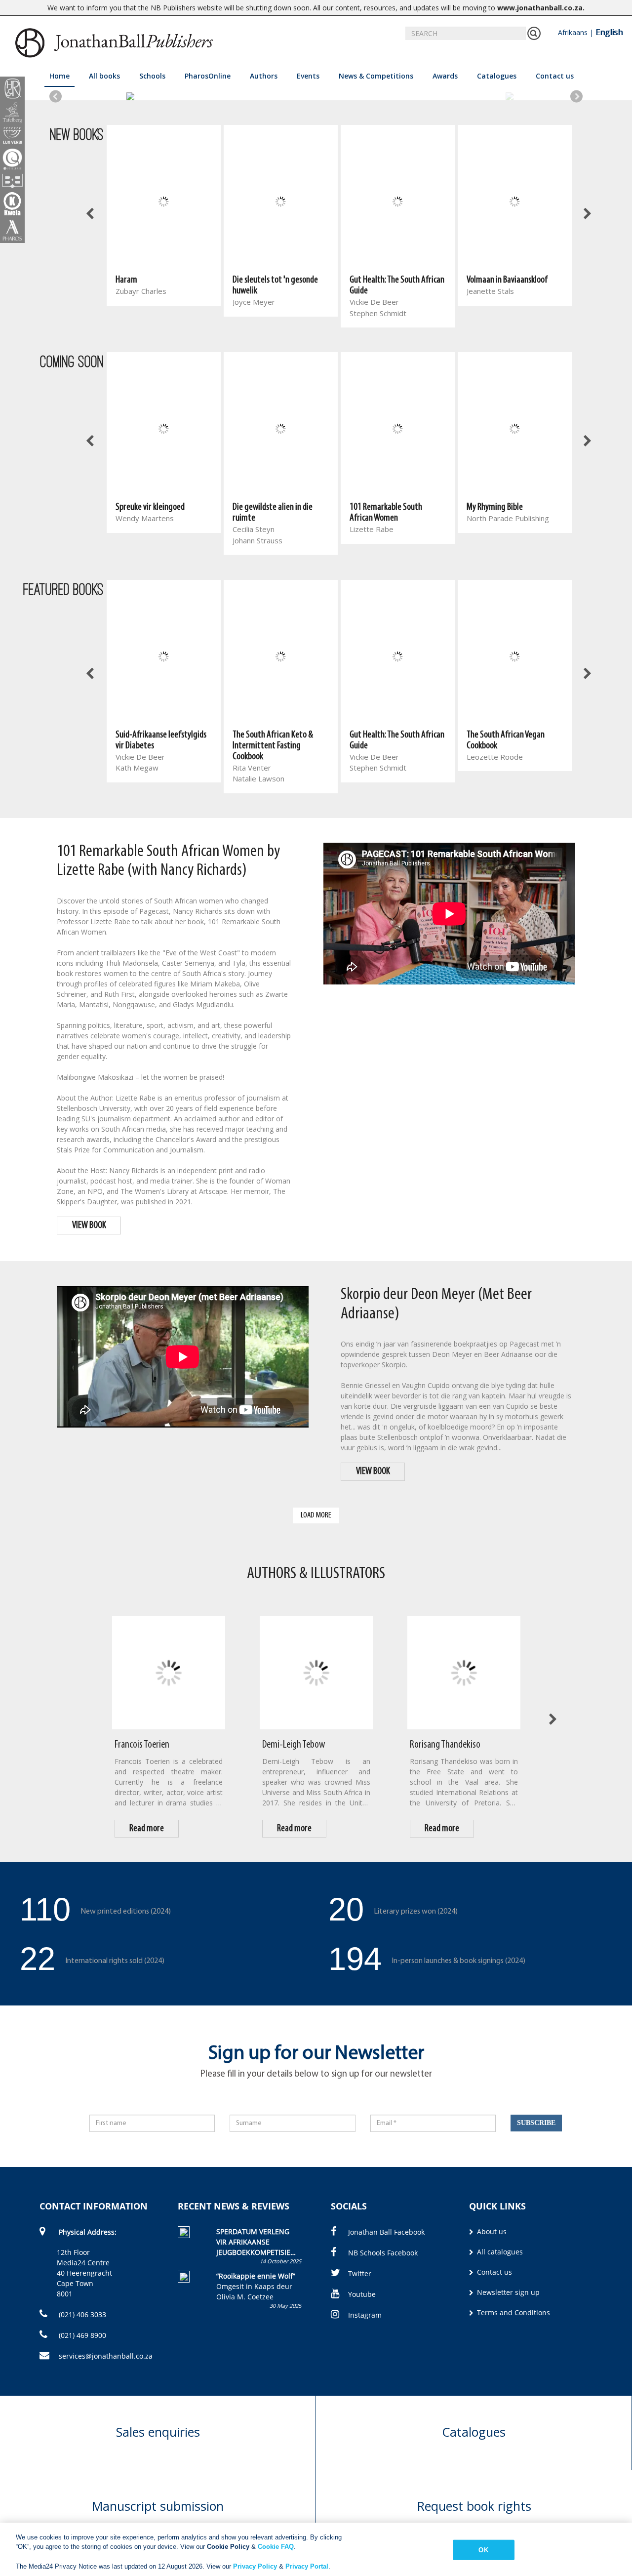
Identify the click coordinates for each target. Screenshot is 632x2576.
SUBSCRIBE (536, 2123)
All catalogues (499, 2252)
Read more (147, 1829)
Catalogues (497, 76)
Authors (264, 76)
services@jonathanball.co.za (106, 2356)
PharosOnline (208, 76)
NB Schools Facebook (383, 2253)
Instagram (365, 2315)
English (609, 32)
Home (59, 76)
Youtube (362, 2294)
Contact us (555, 76)
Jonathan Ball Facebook (386, 2232)
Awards (445, 76)
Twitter (360, 2273)
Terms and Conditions (513, 2312)
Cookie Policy (228, 2547)
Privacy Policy (255, 2566)
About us (491, 2231)
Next (576, 97)
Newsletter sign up (507, 2292)
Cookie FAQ (276, 2547)
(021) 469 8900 (81, 2335)
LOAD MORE (316, 1515)
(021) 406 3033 (81, 2314)
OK (483, 2550)
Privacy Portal (307, 2566)
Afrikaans (573, 32)
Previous (56, 97)
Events (308, 76)
